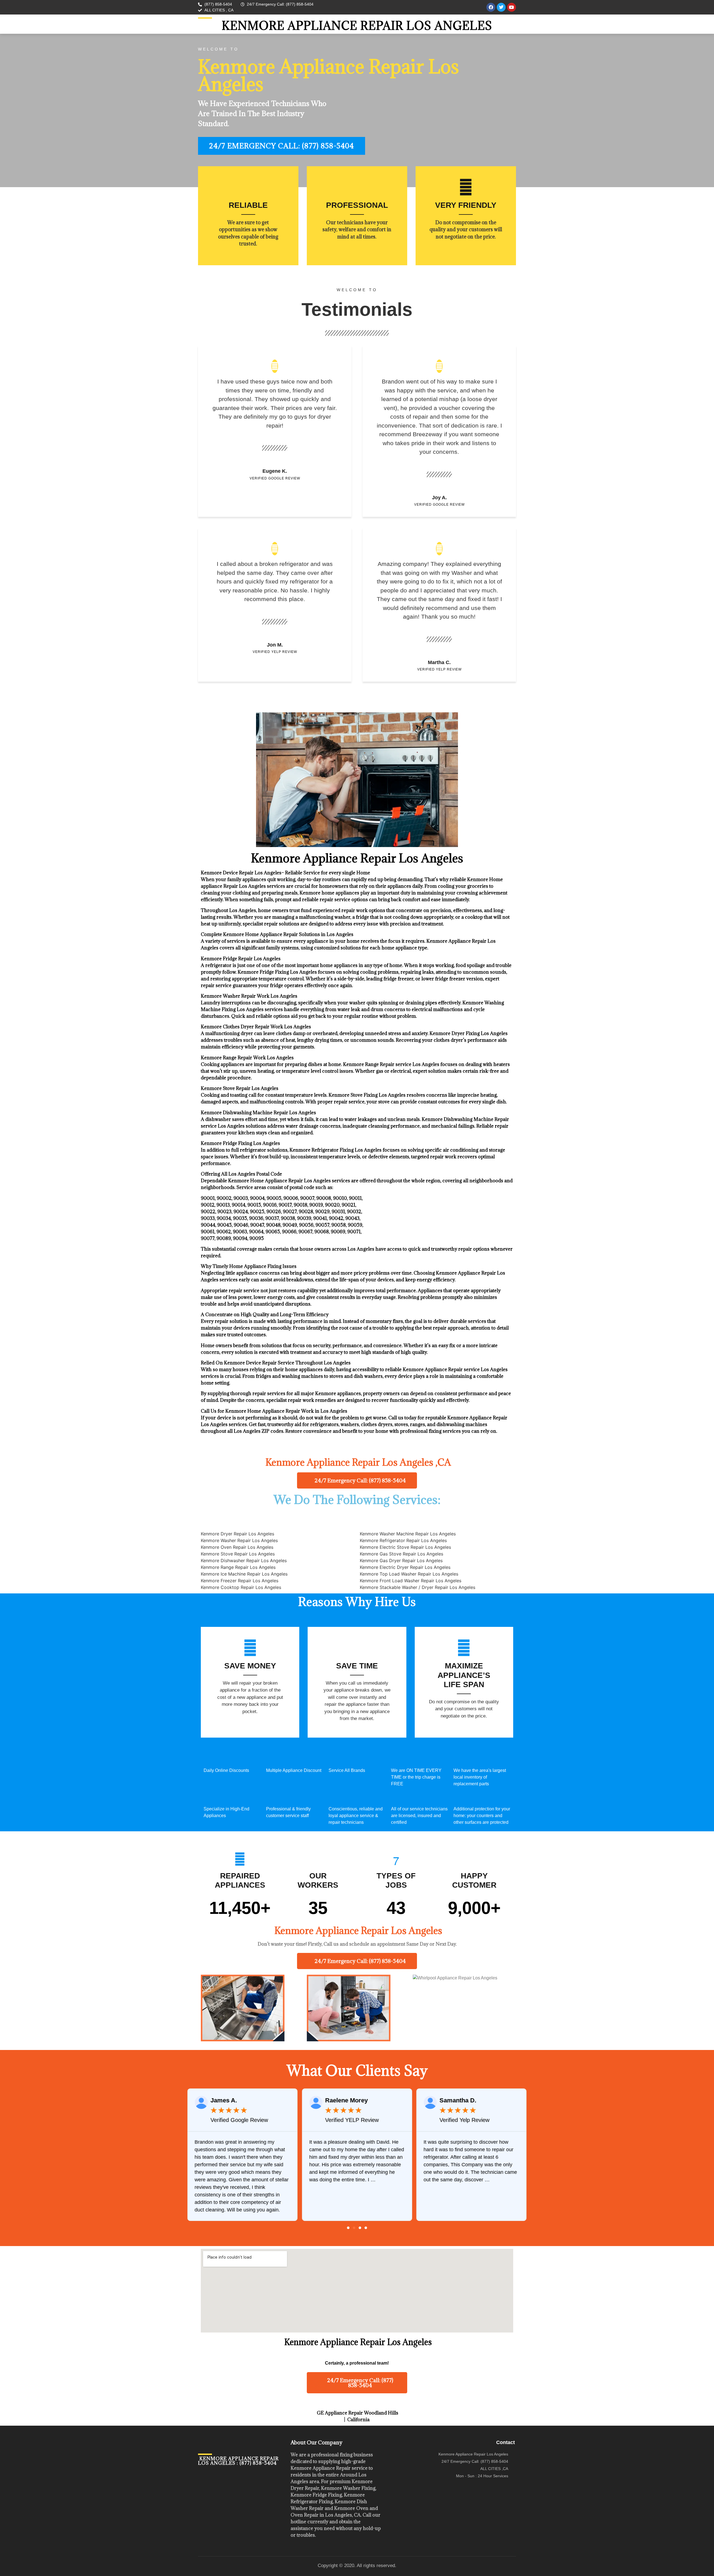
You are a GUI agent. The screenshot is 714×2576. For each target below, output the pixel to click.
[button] (348, 2228)
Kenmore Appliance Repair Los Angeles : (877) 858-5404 (238, 2461)
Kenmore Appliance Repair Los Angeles (357, 26)
